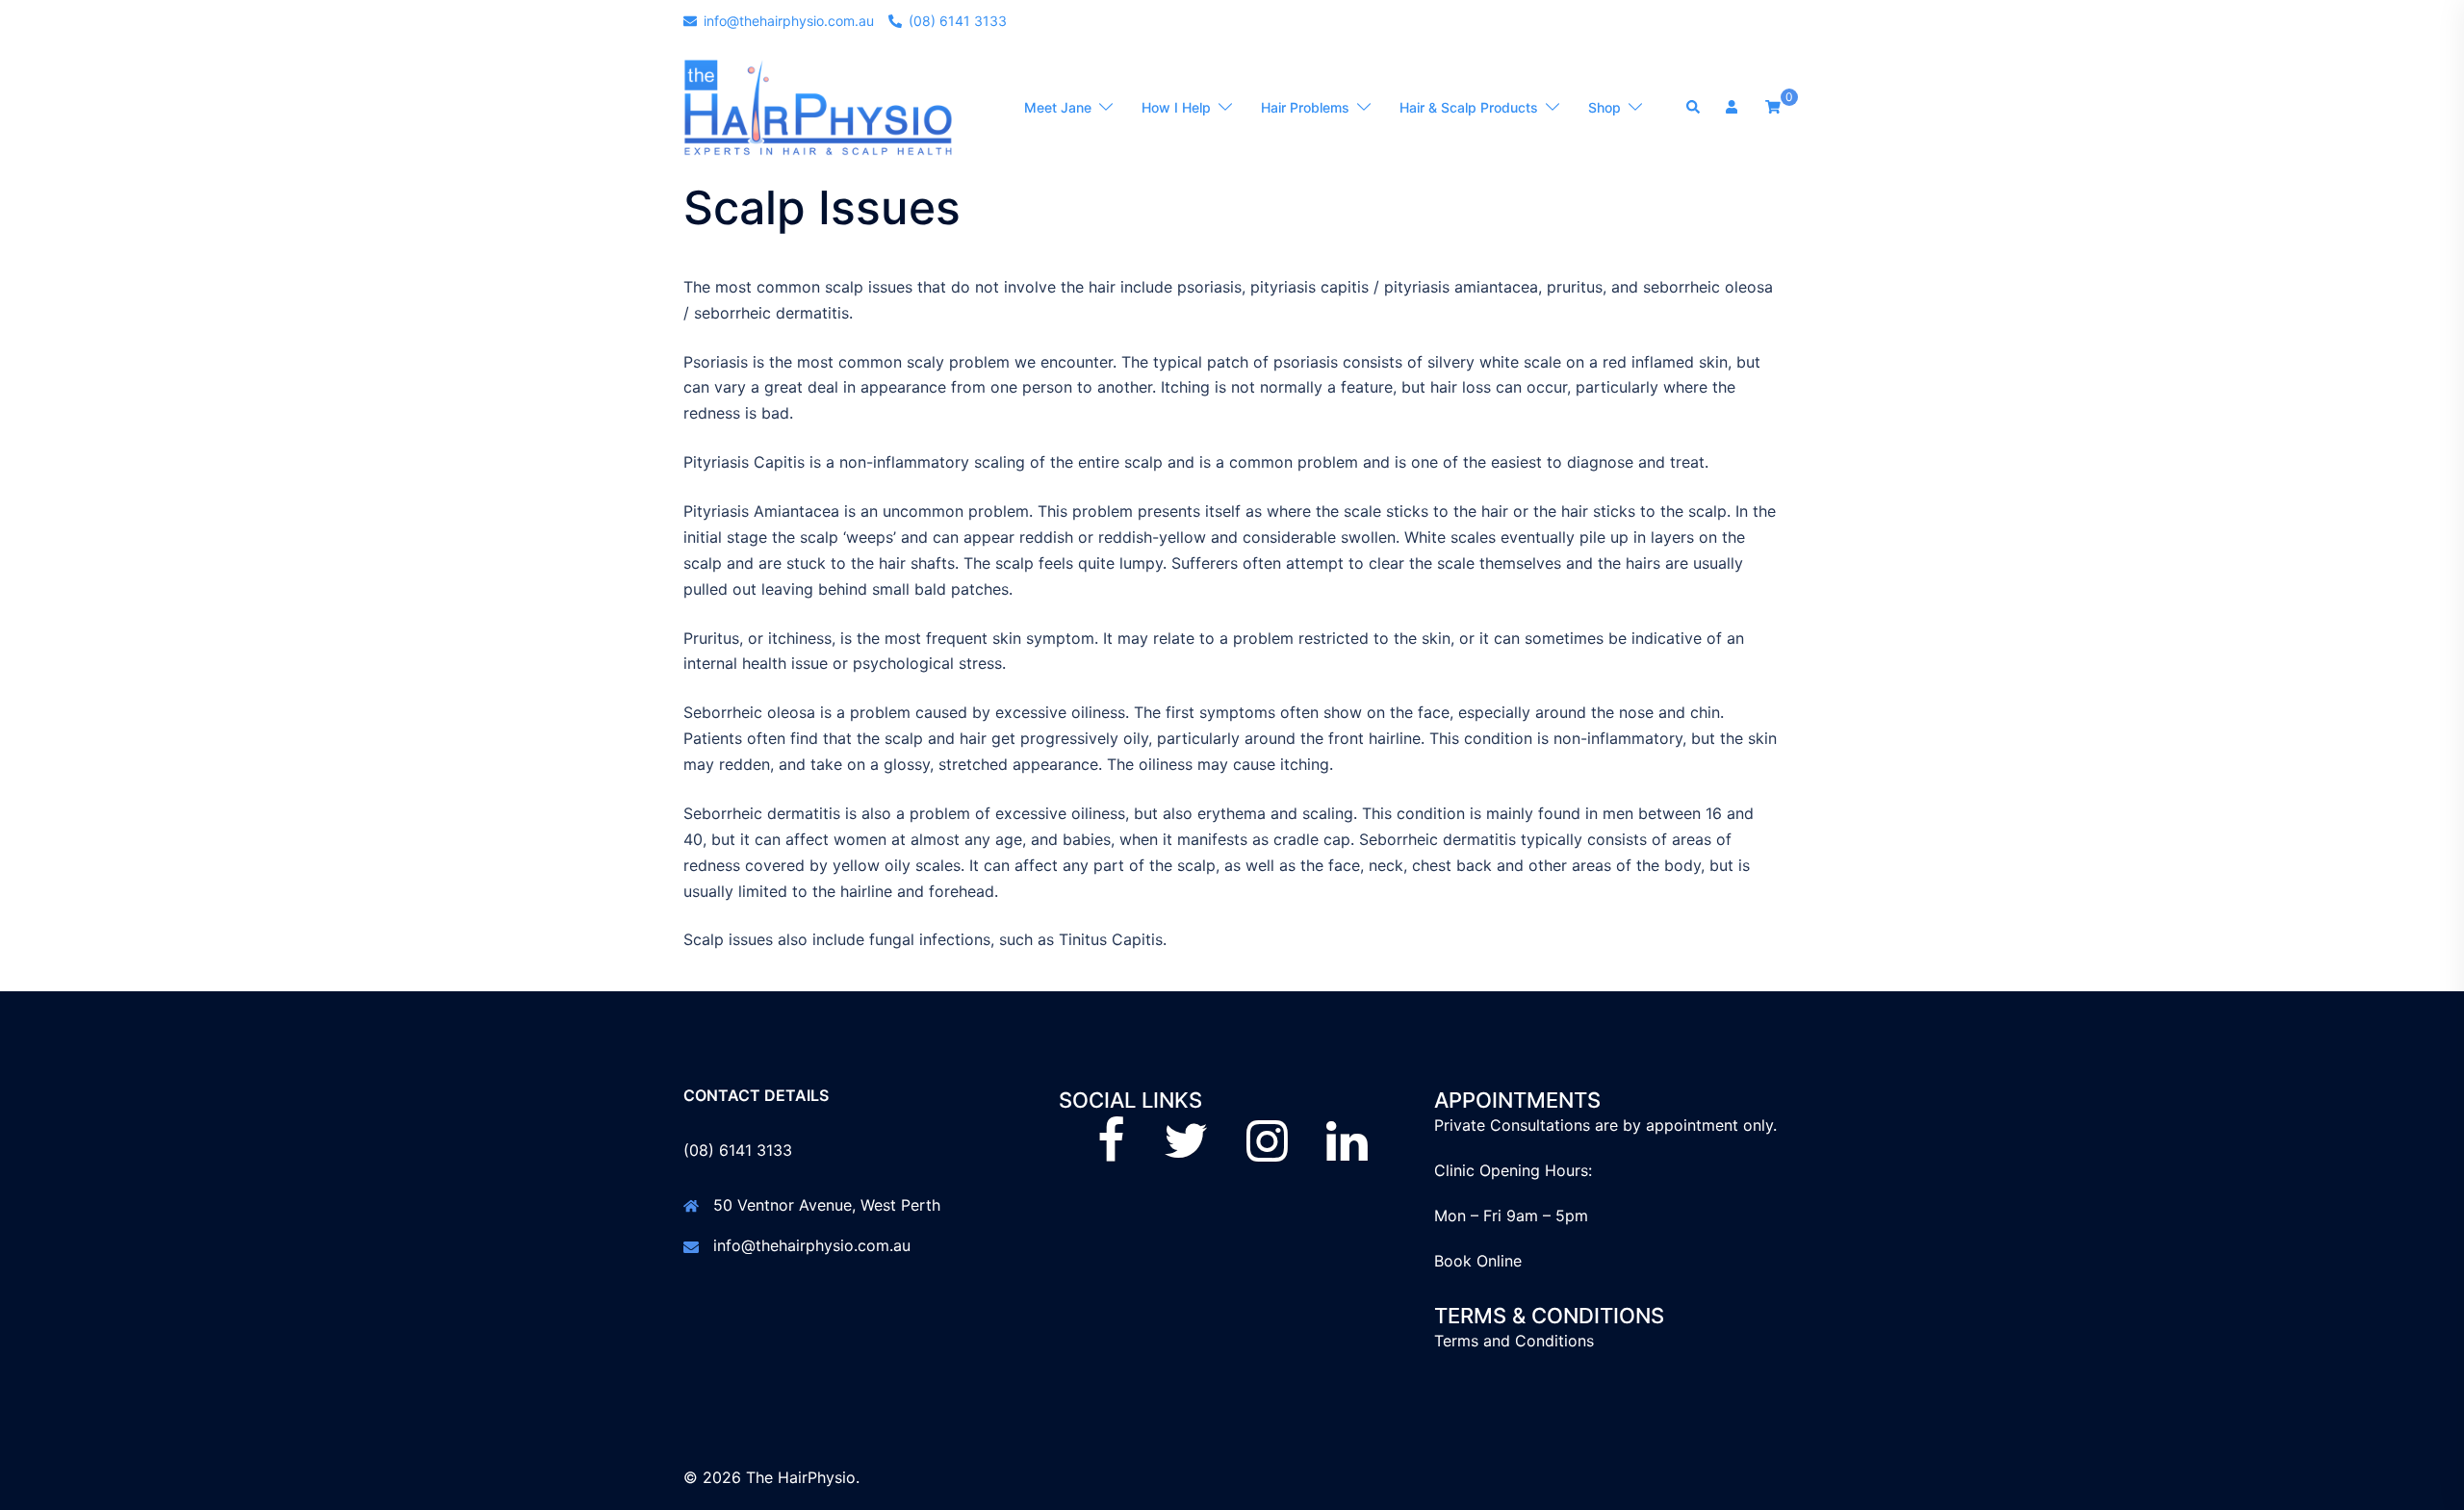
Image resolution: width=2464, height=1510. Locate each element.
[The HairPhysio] (818, 107)
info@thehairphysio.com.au (812, 1245)
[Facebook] (1111, 1152)
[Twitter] (1186, 1152)
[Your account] (1733, 108)
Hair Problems (1305, 107)
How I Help (1176, 107)
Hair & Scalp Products (1469, 107)
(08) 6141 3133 (738, 1150)
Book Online (1478, 1261)
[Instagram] (1267, 1152)
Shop (1604, 107)
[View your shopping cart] (1773, 106)
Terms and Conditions (1514, 1341)
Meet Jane (1058, 107)
